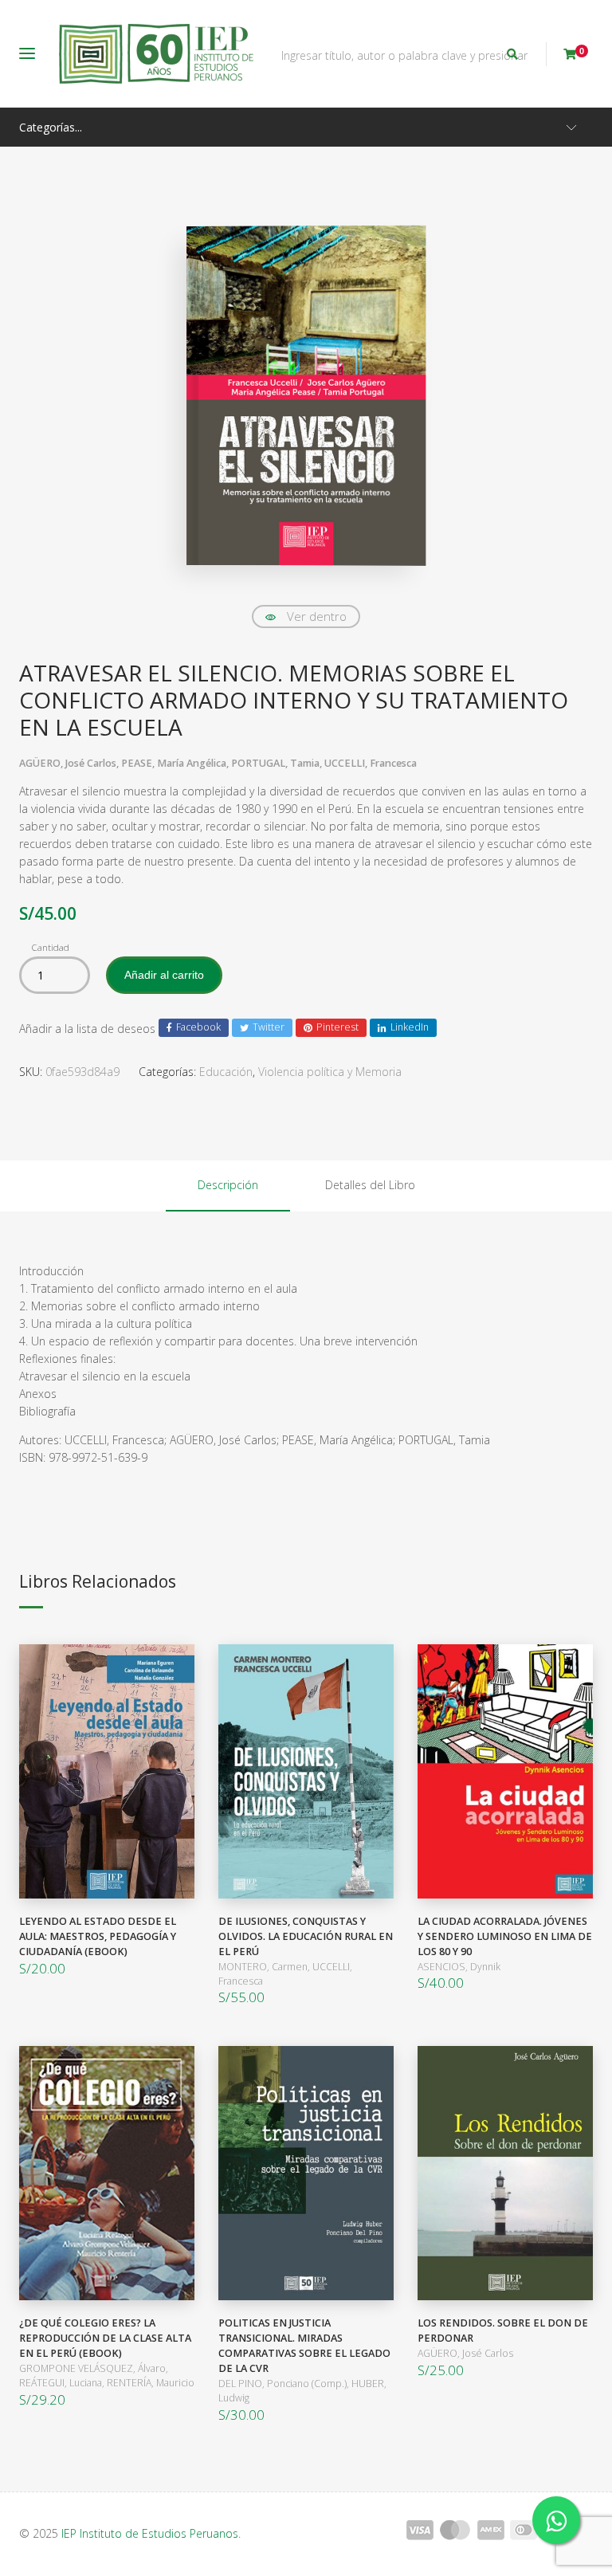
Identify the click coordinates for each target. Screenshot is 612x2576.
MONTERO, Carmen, (265, 1967)
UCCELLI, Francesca (371, 763)
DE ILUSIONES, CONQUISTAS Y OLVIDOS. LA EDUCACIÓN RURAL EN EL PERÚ (306, 1936)
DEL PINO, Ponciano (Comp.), (285, 2384)
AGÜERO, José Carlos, (70, 763)
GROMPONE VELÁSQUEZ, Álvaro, (94, 2368)
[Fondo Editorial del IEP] (156, 54)
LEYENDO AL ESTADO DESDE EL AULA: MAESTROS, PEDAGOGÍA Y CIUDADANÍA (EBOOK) (98, 1936)
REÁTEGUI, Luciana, (63, 2383)
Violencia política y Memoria (330, 1072)
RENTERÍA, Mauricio (151, 2383)
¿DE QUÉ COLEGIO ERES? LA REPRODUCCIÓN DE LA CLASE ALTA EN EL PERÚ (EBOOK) (105, 2338)
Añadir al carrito (164, 975)
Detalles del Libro (370, 1185)
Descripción (228, 1185)
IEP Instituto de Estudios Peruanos (150, 2533)
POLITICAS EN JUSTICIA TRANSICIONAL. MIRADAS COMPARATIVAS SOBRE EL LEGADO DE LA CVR (304, 2346)
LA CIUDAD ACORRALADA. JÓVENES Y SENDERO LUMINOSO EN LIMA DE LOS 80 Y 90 (505, 1936)
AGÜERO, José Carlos (465, 2353)
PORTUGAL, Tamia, (278, 763)
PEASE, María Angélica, (176, 763)
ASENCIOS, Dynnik (459, 1967)
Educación (226, 1072)
